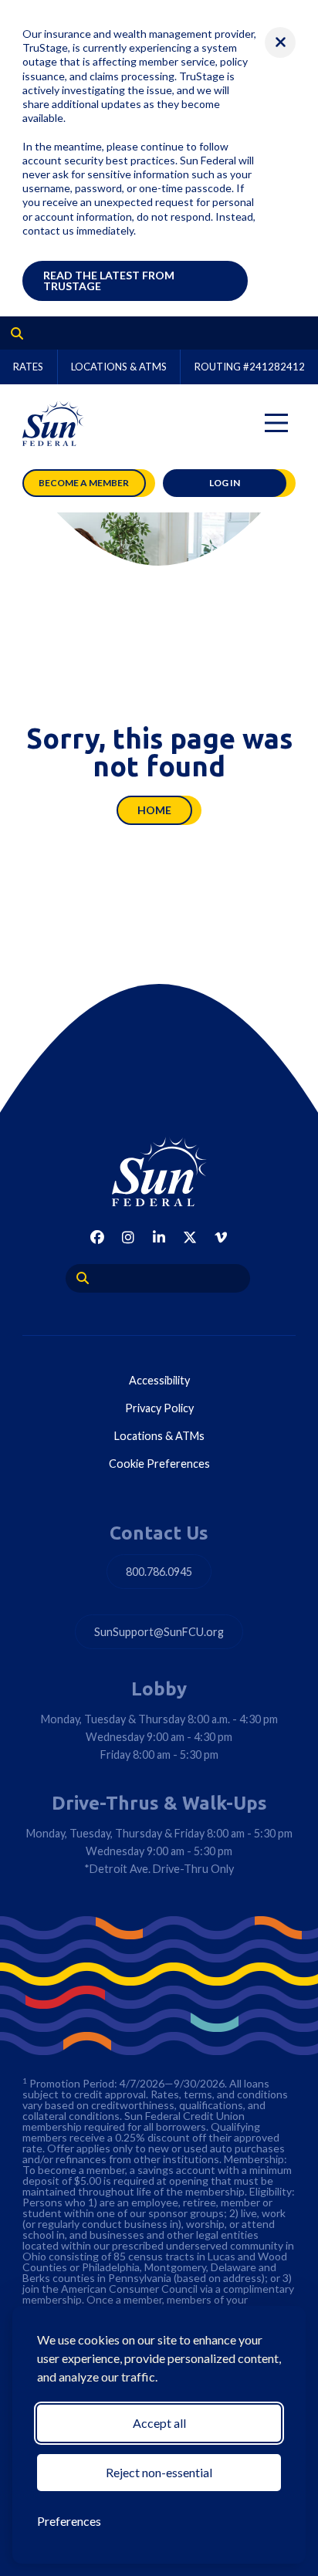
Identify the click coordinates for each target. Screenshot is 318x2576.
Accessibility (159, 1380)
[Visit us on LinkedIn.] (159, 1237)
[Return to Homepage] (159, 1171)
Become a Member (84, 483)
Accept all (159, 2423)
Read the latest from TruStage (109, 281)
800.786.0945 (159, 1572)
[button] (280, 42)
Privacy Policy (159, 1408)
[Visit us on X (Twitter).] (190, 1237)
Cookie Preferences (159, 1464)
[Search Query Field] (12, 333)
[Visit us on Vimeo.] (221, 1237)
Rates (28, 367)
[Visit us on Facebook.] (97, 1237)
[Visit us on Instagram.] (128, 1237)
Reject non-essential (159, 2472)
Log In (225, 483)
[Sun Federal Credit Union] (53, 423)
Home (154, 810)
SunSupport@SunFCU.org (159, 1632)
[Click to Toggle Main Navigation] (276, 423)
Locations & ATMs (119, 367)
